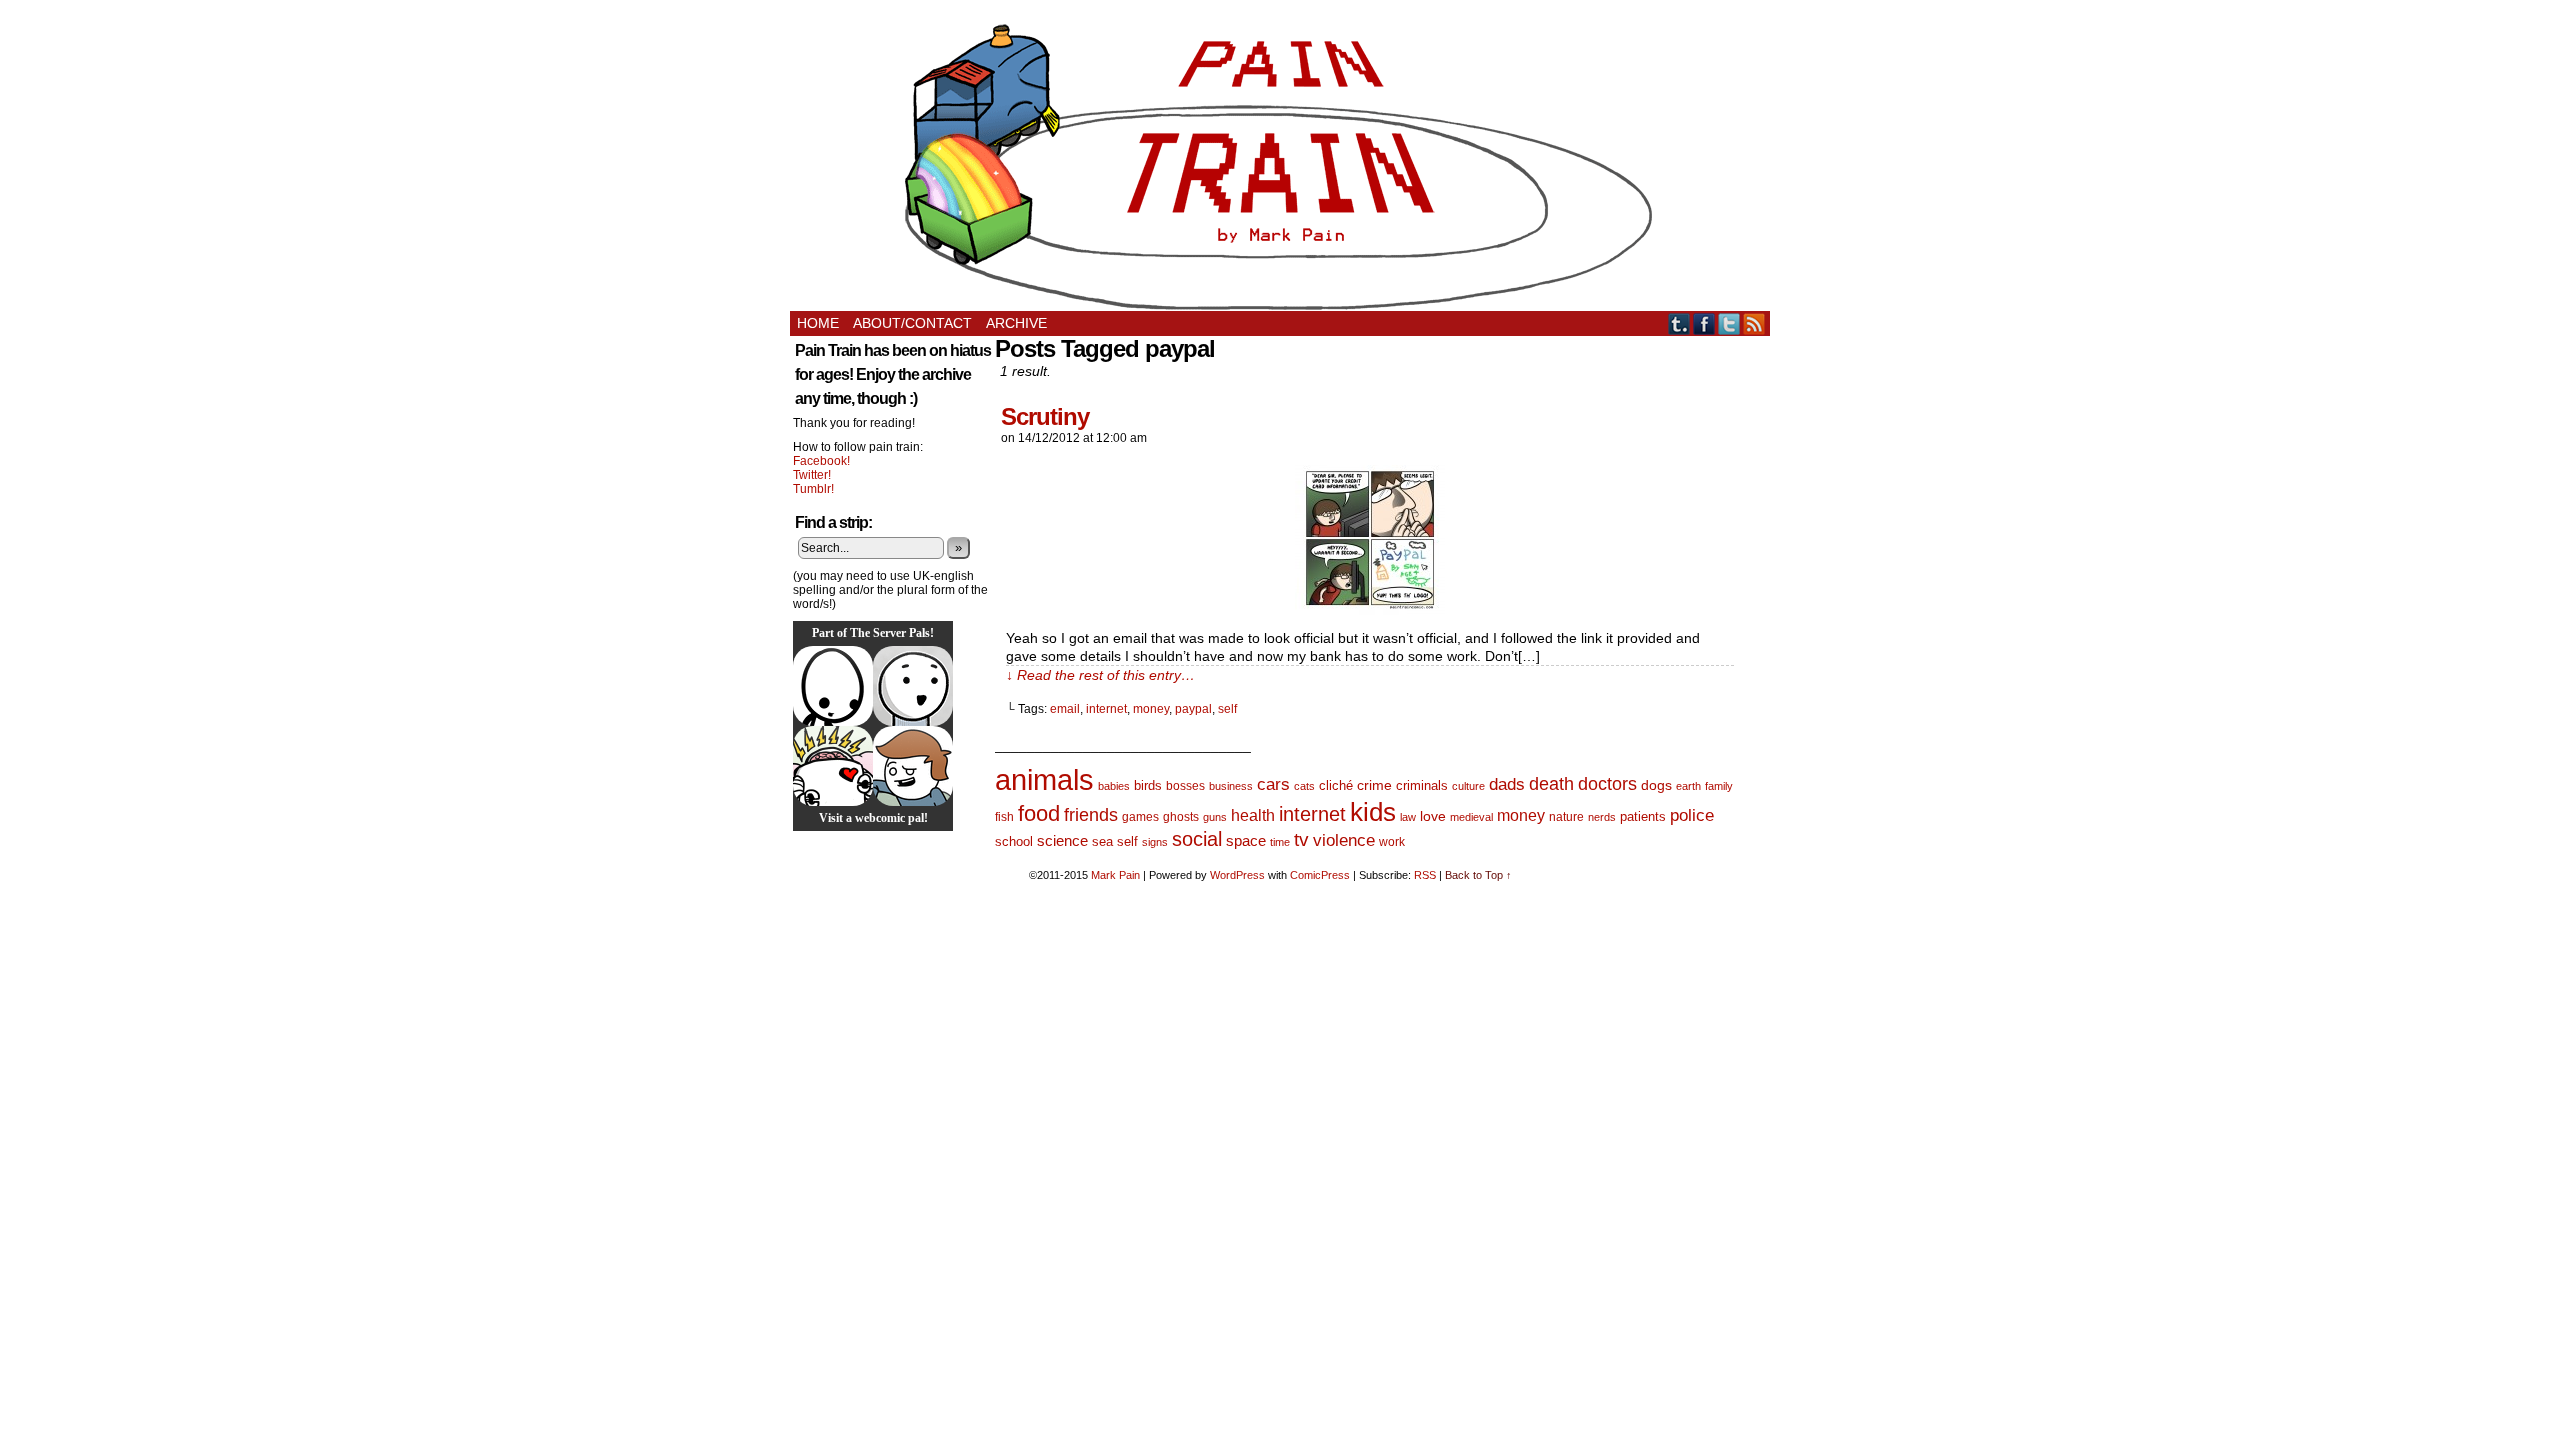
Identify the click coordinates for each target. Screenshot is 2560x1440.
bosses (1185, 786)
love (1433, 816)
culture (1468, 786)
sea (1102, 841)
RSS (1754, 323)
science (1062, 841)
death (1551, 783)
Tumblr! (813, 489)
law (1408, 817)
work (1392, 842)
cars (1273, 784)
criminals (1422, 786)
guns (1215, 817)
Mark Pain (1115, 875)
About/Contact (912, 323)
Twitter (1729, 323)
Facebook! (821, 461)
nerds (1602, 817)
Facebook (1704, 323)
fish (1004, 817)
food (1039, 813)
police (1692, 815)
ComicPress (1320, 875)
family (1719, 786)
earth (1688, 786)
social (1197, 839)
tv (1301, 839)
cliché (1336, 785)
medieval (1471, 817)
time (1280, 842)
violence (1344, 840)
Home (818, 323)
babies (1114, 786)
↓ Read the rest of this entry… (1100, 675)
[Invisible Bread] (913, 686)
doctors (1607, 783)
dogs (1656, 785)
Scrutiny (1045, 416)
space (1246, 840)
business (1231, 786)
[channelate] (913, 766)
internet (1106, 709)
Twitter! (812, 475)
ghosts (1181, 817)
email (1065, 709)
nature (1566, 817)
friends (1091, 814)
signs (1155, 842)
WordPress (1237, 875)
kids (1373, 812)
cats (1304, 786)
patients (1643, 817)
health (1253, 815)
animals (1044, 779)
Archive (1016, 323)
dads (1507, 784)
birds (1148, 785)
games (1140, 817)
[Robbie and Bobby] (833, 766)
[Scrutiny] (1370, 610)
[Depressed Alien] (833, 686)
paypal (1193, 709)
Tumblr (1679, 323)
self (1227, 709)
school (1014, 841)
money (1151, 709)
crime (1374, 785)
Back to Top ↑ (1478, 875)
